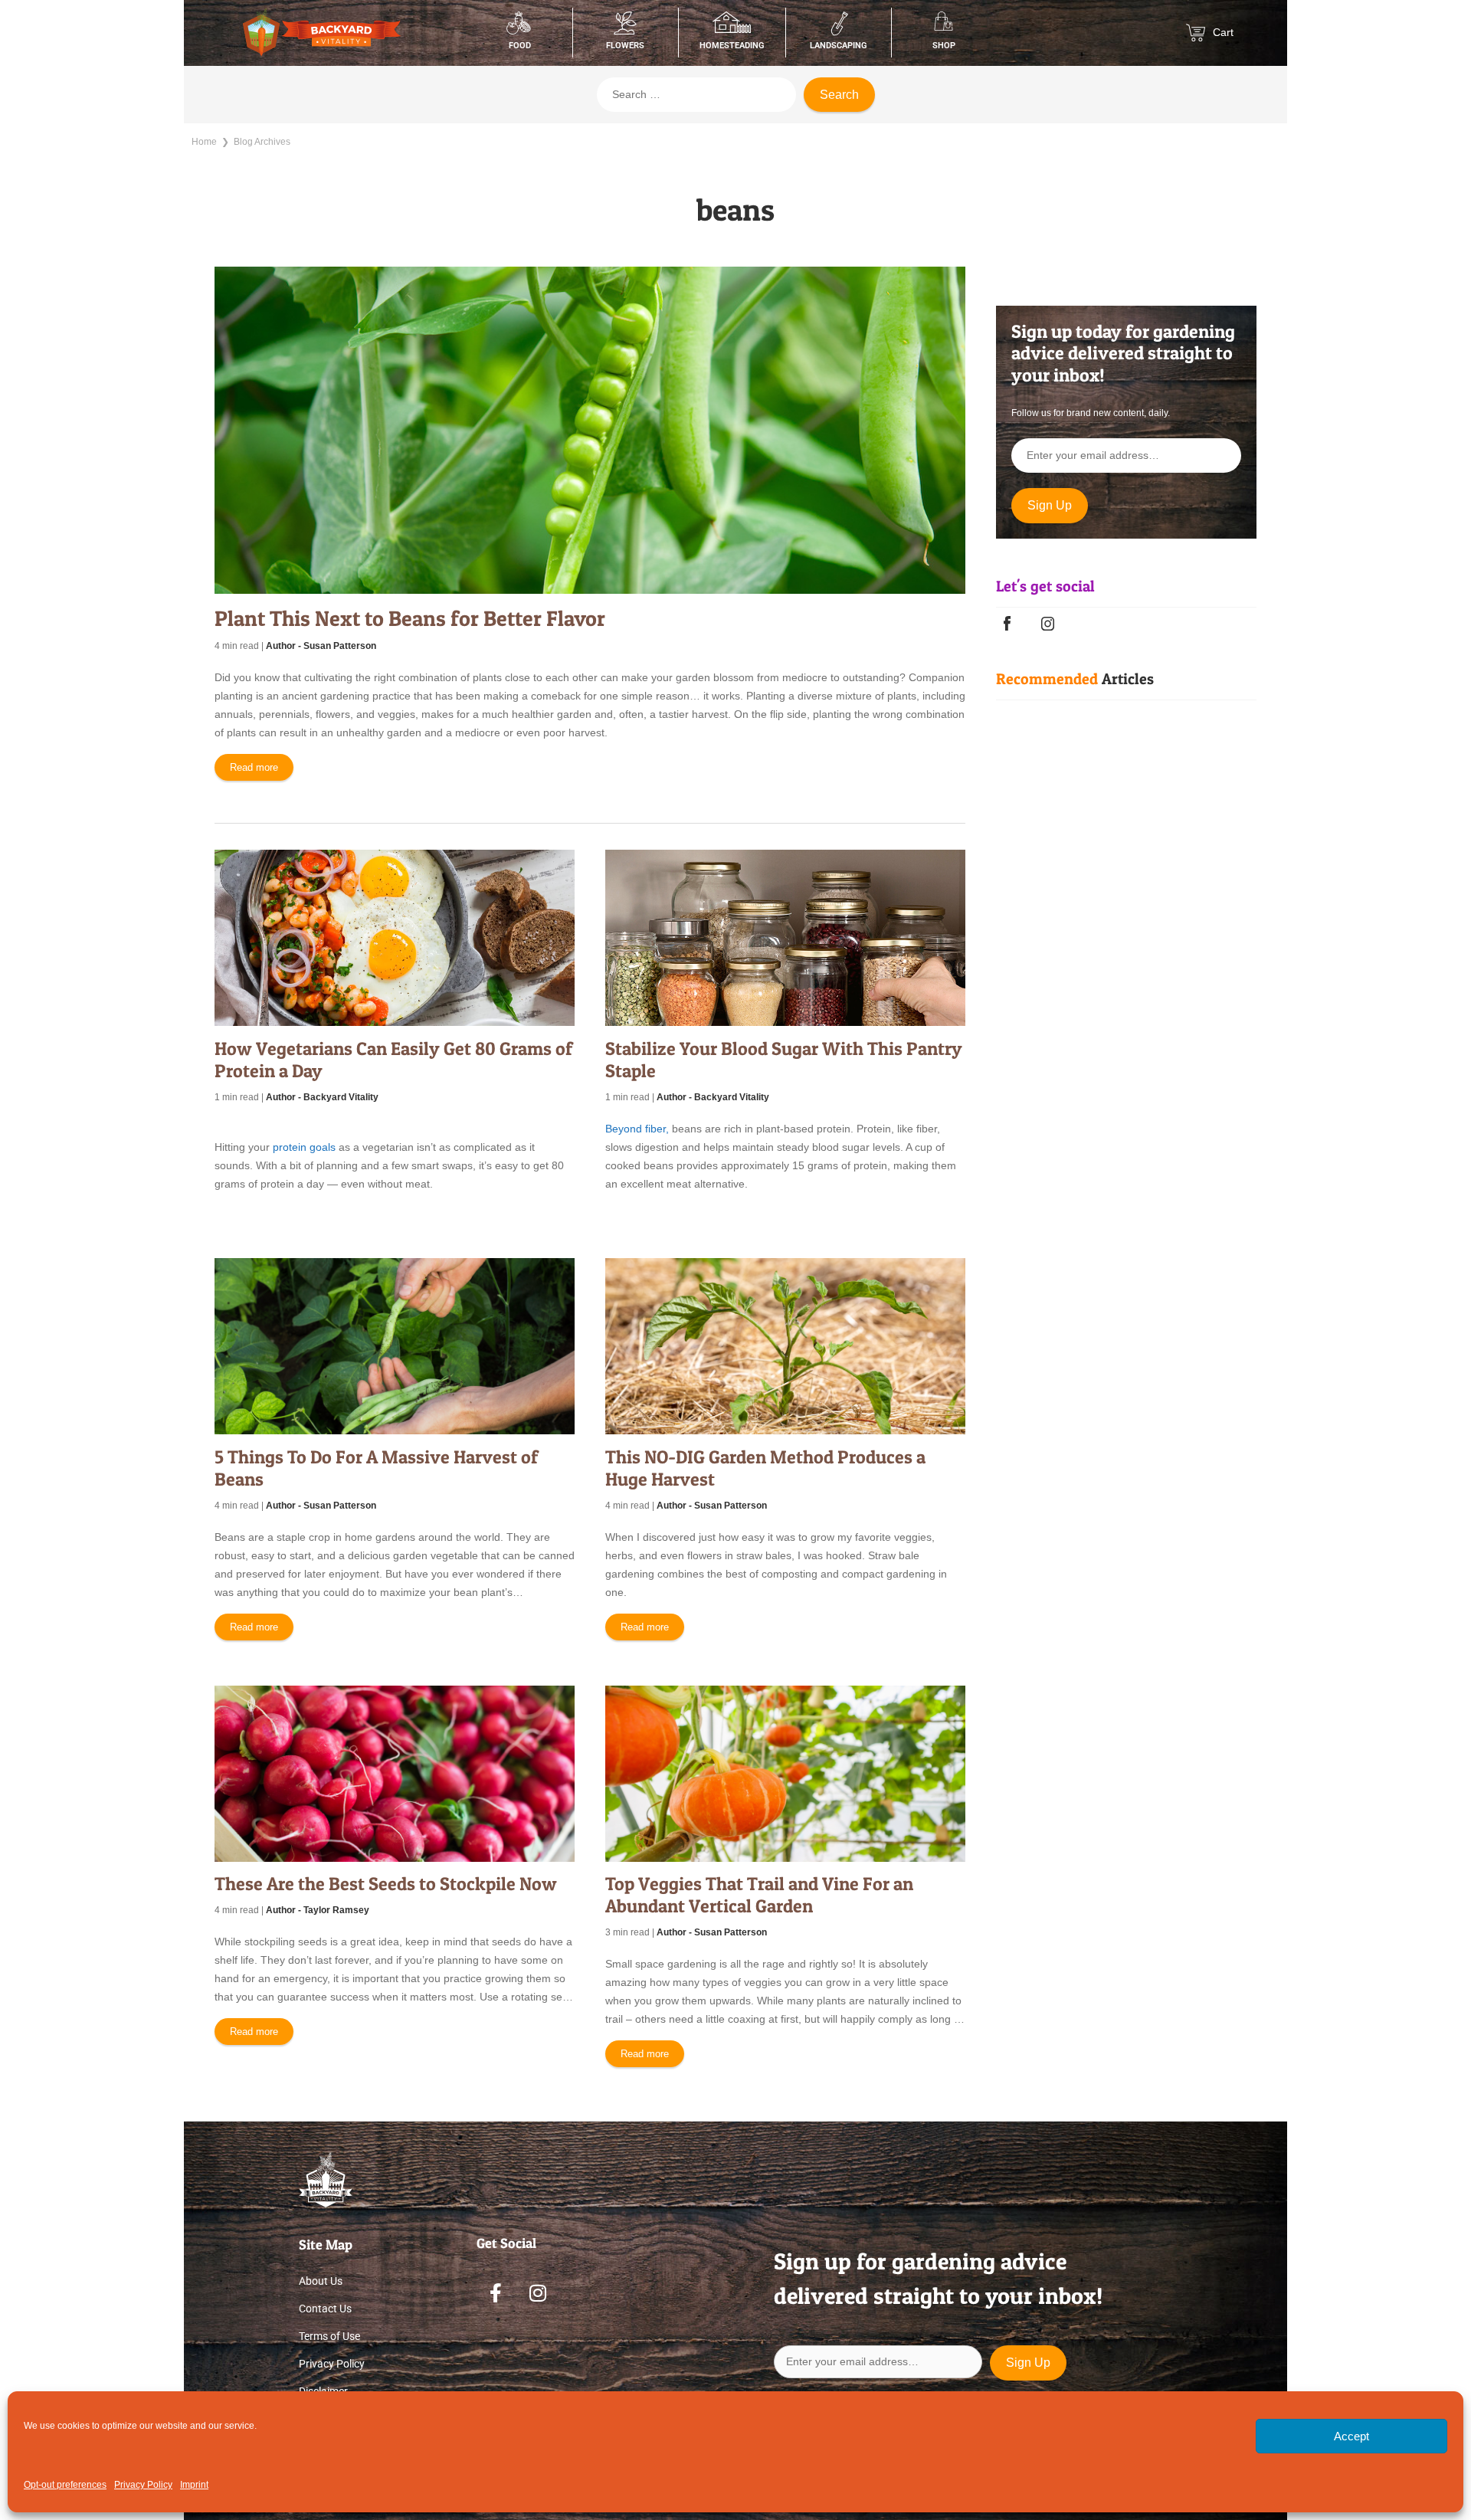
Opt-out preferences (65, 2485)
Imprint (194, 2485)
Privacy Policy (143, 2485)
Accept (1351, 2436)
